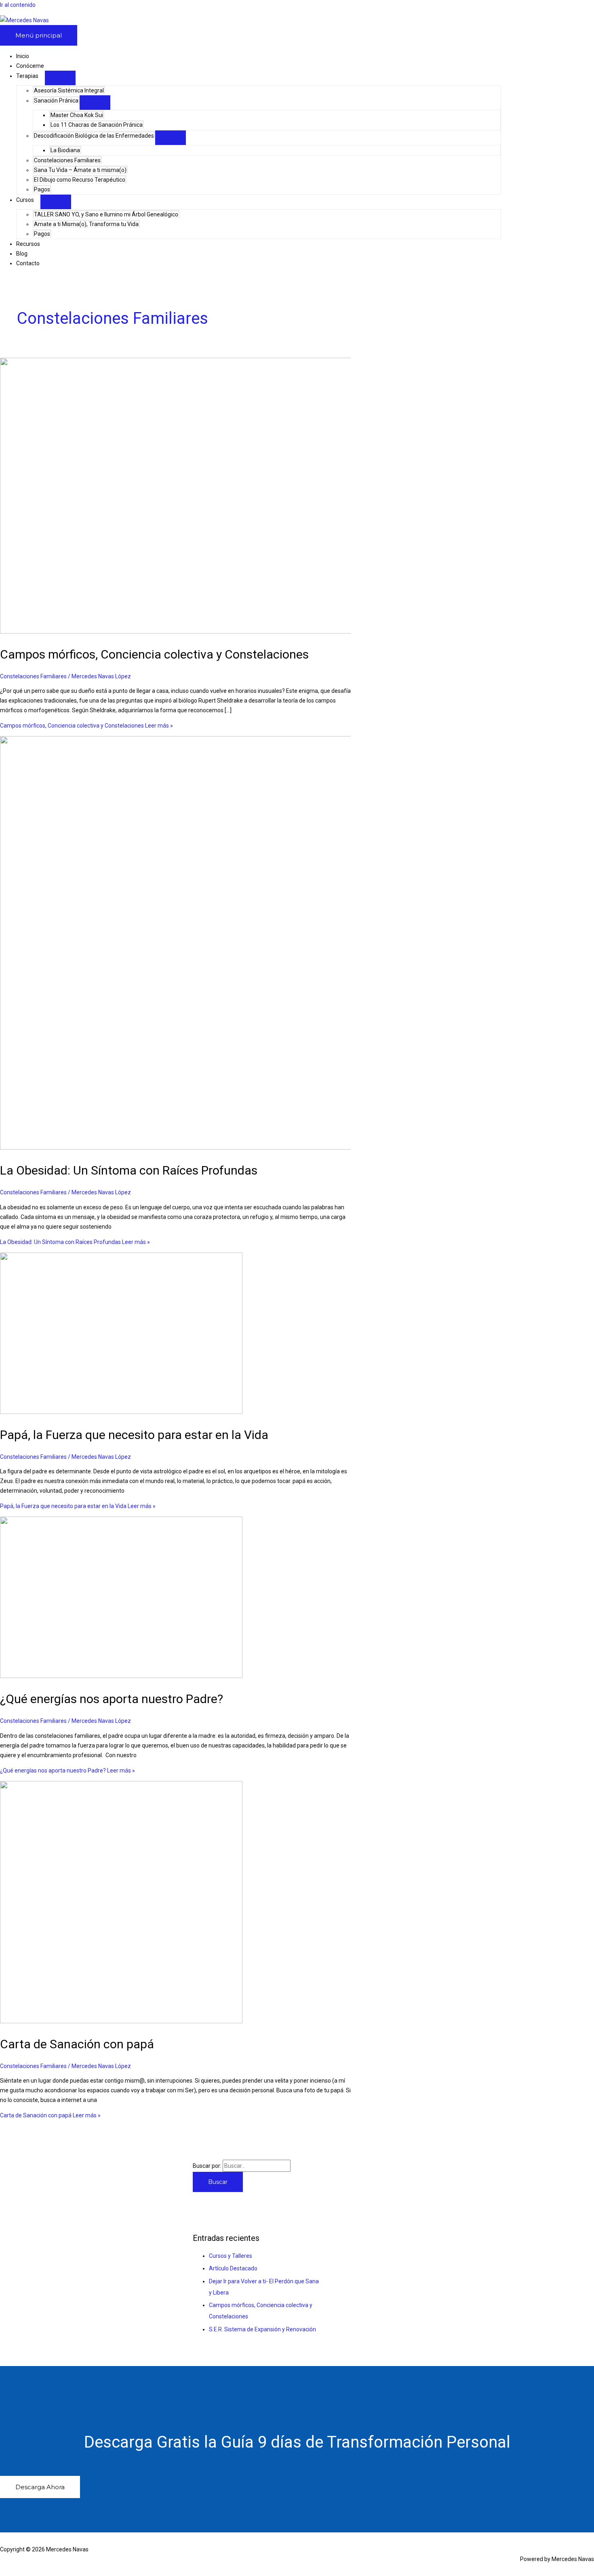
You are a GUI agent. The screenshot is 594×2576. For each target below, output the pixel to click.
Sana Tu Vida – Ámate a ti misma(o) (80, 170)
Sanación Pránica (56, 101)
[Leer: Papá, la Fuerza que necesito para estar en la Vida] (121, 1412)
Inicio (23, 56)
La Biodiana (65, 150)
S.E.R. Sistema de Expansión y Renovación (262, 2329)
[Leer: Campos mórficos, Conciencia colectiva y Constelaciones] (207, 631)
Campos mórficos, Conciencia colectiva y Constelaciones (154, 654)
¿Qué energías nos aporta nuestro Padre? (112, 1699)
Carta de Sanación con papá (77, 2044)
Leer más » (86, 726)
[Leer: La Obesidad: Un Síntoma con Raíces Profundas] (207, 1147)
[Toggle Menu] (60, 78)
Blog (22, 254)
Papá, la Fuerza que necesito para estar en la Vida (134, 1435)
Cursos (25, 200)
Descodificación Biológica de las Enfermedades (94, 136)
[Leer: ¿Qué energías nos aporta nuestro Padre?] (121, 1676)
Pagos (42, 189)
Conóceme (30, 66)
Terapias (27, 76)
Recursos (28, 244)
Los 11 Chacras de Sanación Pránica (97, 125)
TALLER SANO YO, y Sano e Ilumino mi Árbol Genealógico (106, 214)
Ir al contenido (18, 5)
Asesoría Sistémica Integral (69, 90)
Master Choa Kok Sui (77, 115)
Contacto (28, 263)
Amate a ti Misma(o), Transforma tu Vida (86, 224)
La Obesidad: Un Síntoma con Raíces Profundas (129, 1170)
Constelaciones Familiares (67, 160)
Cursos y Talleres (231, 2256)
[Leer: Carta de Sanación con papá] (121, 2021)
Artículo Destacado (233, 2268)
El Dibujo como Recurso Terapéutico (80, 180)
